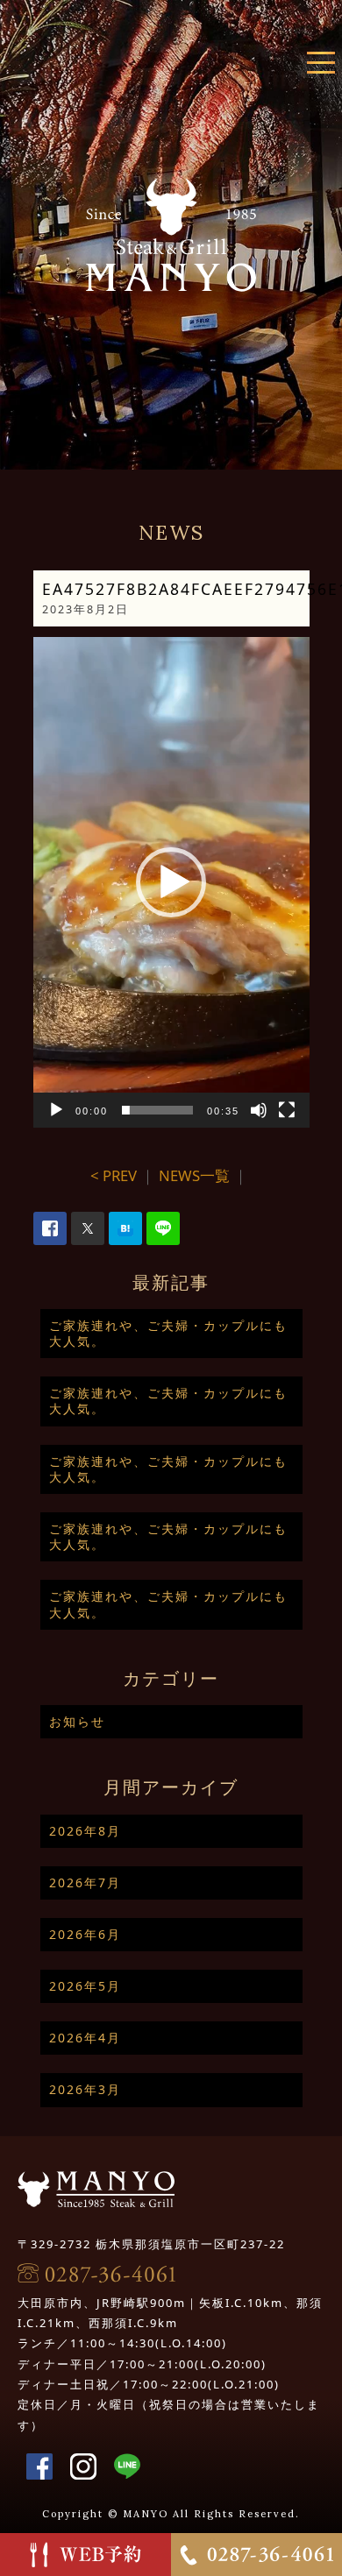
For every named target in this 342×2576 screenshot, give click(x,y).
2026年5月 (85, 1986)
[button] (171, 882)
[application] (171, 882)
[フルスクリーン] (287, 1110)
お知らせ (77, 1721)
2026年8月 (85, 1831)
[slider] (157, 1110)
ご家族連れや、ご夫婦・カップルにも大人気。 (168, 1333)
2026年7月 (85, 1882)
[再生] (56, 1110)
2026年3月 (85, 2089)
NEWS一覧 (194, 1175)
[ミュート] (259, 1110)
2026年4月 (85, 2038)
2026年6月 (85, 1934)
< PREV (114, 1175)
